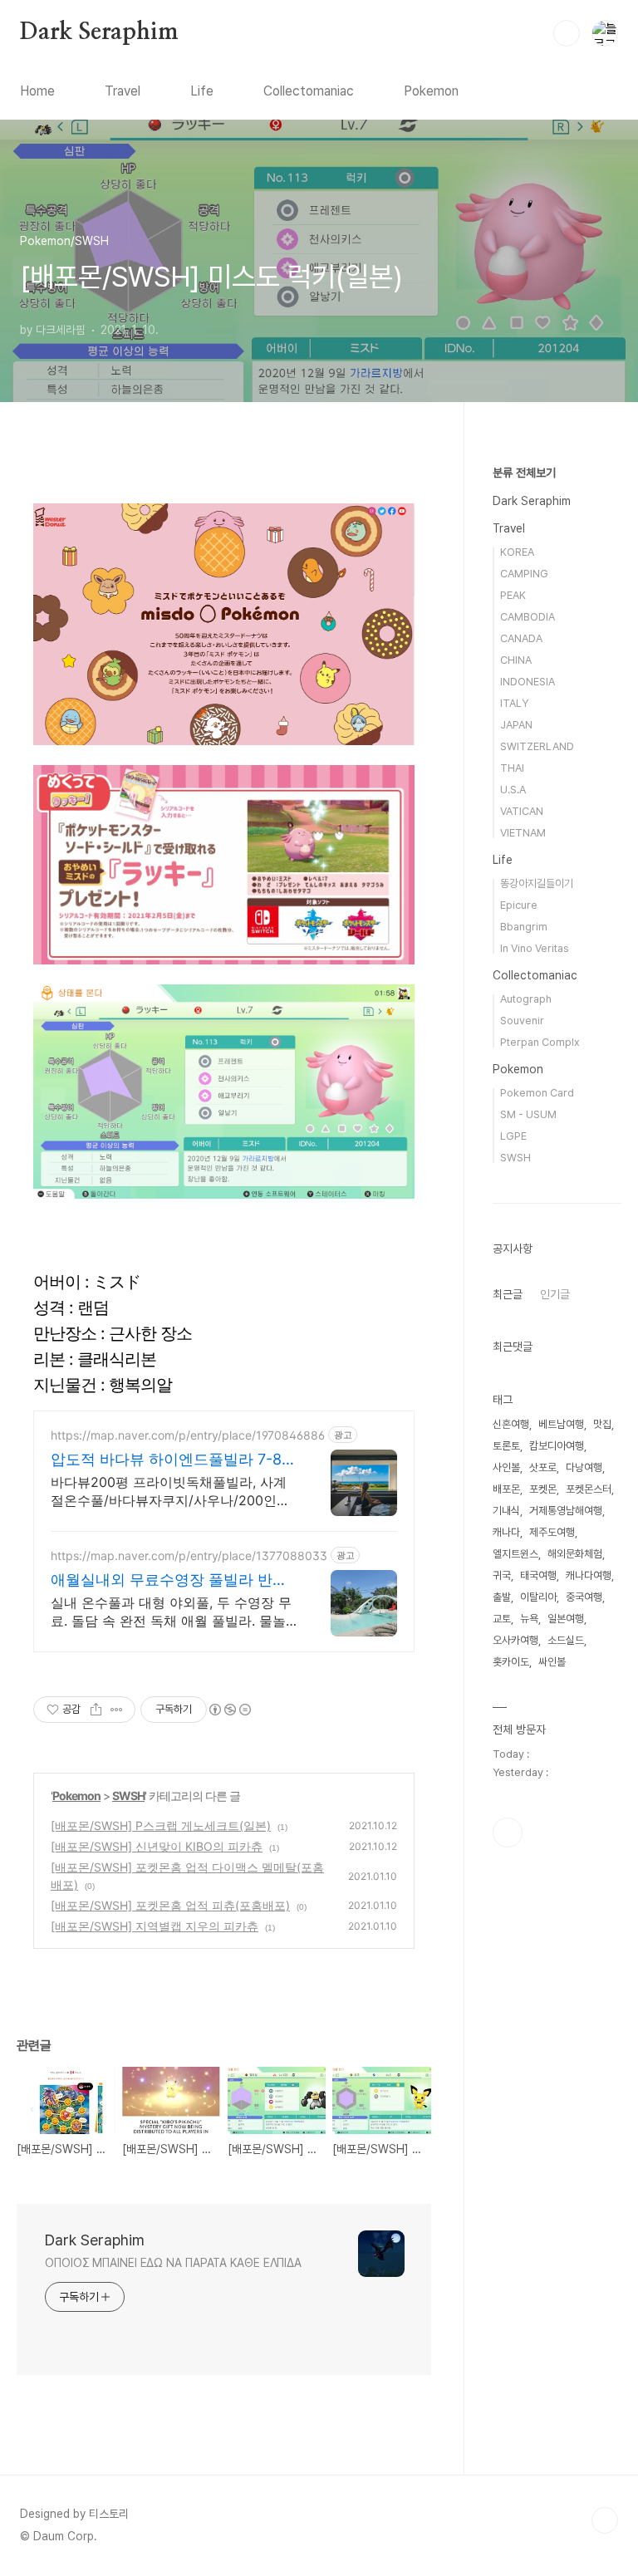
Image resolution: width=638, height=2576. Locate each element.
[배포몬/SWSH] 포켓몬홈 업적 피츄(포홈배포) (170, 1905)
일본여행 (566, 1619)
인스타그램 (508, 1833)
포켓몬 (543, 1489)
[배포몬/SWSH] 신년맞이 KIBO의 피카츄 (157, 1846)
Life (202, 91)
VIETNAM (523, 833)
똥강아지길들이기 (537, 883)
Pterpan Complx (540, 1042)
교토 (502, 1619)
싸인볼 (552, 1662)
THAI (512, 768)
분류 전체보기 (524, 473)
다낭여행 (584, 1467)
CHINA (516, 660)
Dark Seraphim (99, 32)
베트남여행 (561, 1424)
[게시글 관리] (117, 1710)
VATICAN (522, 811)
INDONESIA (528, 682)
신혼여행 (511, 1424)
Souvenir (522, 1021)
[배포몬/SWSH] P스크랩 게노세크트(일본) (161, 1825)
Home (37, 91)
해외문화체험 (575, 1554)
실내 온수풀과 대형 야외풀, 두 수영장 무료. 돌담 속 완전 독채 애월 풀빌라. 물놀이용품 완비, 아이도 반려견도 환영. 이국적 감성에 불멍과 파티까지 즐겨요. (171, 1612)
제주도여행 (552, 1532)
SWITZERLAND (537, 746)
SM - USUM (528, 1114)
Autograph (526, 999)
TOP (605, 2520)
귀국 (502, 1575)
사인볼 (506, 1467)
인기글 (555, 1294)
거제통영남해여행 (566, 1511)
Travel (123, 91)
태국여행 (538, 1575)
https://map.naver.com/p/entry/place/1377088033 (189, 1555)
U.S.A (513, 790)
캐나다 (506, 1532)
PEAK (513, 595)
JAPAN (516, 725)
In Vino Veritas (535, 948)
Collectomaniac (309, 91)
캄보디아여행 (557, 1446)
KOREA (517, 552)
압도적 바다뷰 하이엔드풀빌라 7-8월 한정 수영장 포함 (174, 1460)
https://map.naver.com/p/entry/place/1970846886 (188, 1435)
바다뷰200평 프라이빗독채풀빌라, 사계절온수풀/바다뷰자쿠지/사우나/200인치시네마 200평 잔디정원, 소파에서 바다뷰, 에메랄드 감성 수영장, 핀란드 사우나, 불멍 (172, 1492)
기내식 (506, 1511)
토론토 (506, 1446)
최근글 (508, 1294)
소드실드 (566, 1640)
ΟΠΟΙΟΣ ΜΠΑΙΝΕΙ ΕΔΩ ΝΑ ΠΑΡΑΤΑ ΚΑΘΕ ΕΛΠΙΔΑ (173, 2263)
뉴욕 (529, 1619)
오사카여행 (515, 1640)
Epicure (519, 905)
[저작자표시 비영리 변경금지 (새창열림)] (229, 1710)
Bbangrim (524, 927)
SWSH (128, 1796)
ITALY (514, 703)
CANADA (521, 638)
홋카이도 (511, 1662)
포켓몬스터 (589, 1489)
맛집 (602, 1424)
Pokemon (431, 91)
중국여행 (584, 1597)
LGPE (513, 1136)
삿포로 (543, 1467)
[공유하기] (96, 1710)
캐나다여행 (589, 1575)
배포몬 (506, 1489)
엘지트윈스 (515, 1554)
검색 (567, 33)
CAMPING (524, 574)
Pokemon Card (537, 1093)
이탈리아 (538, 1597)
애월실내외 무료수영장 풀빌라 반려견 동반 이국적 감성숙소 (169, 1580)
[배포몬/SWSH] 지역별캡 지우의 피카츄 (155, 1926)
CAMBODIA (528, 617)
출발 (502, 1597)
